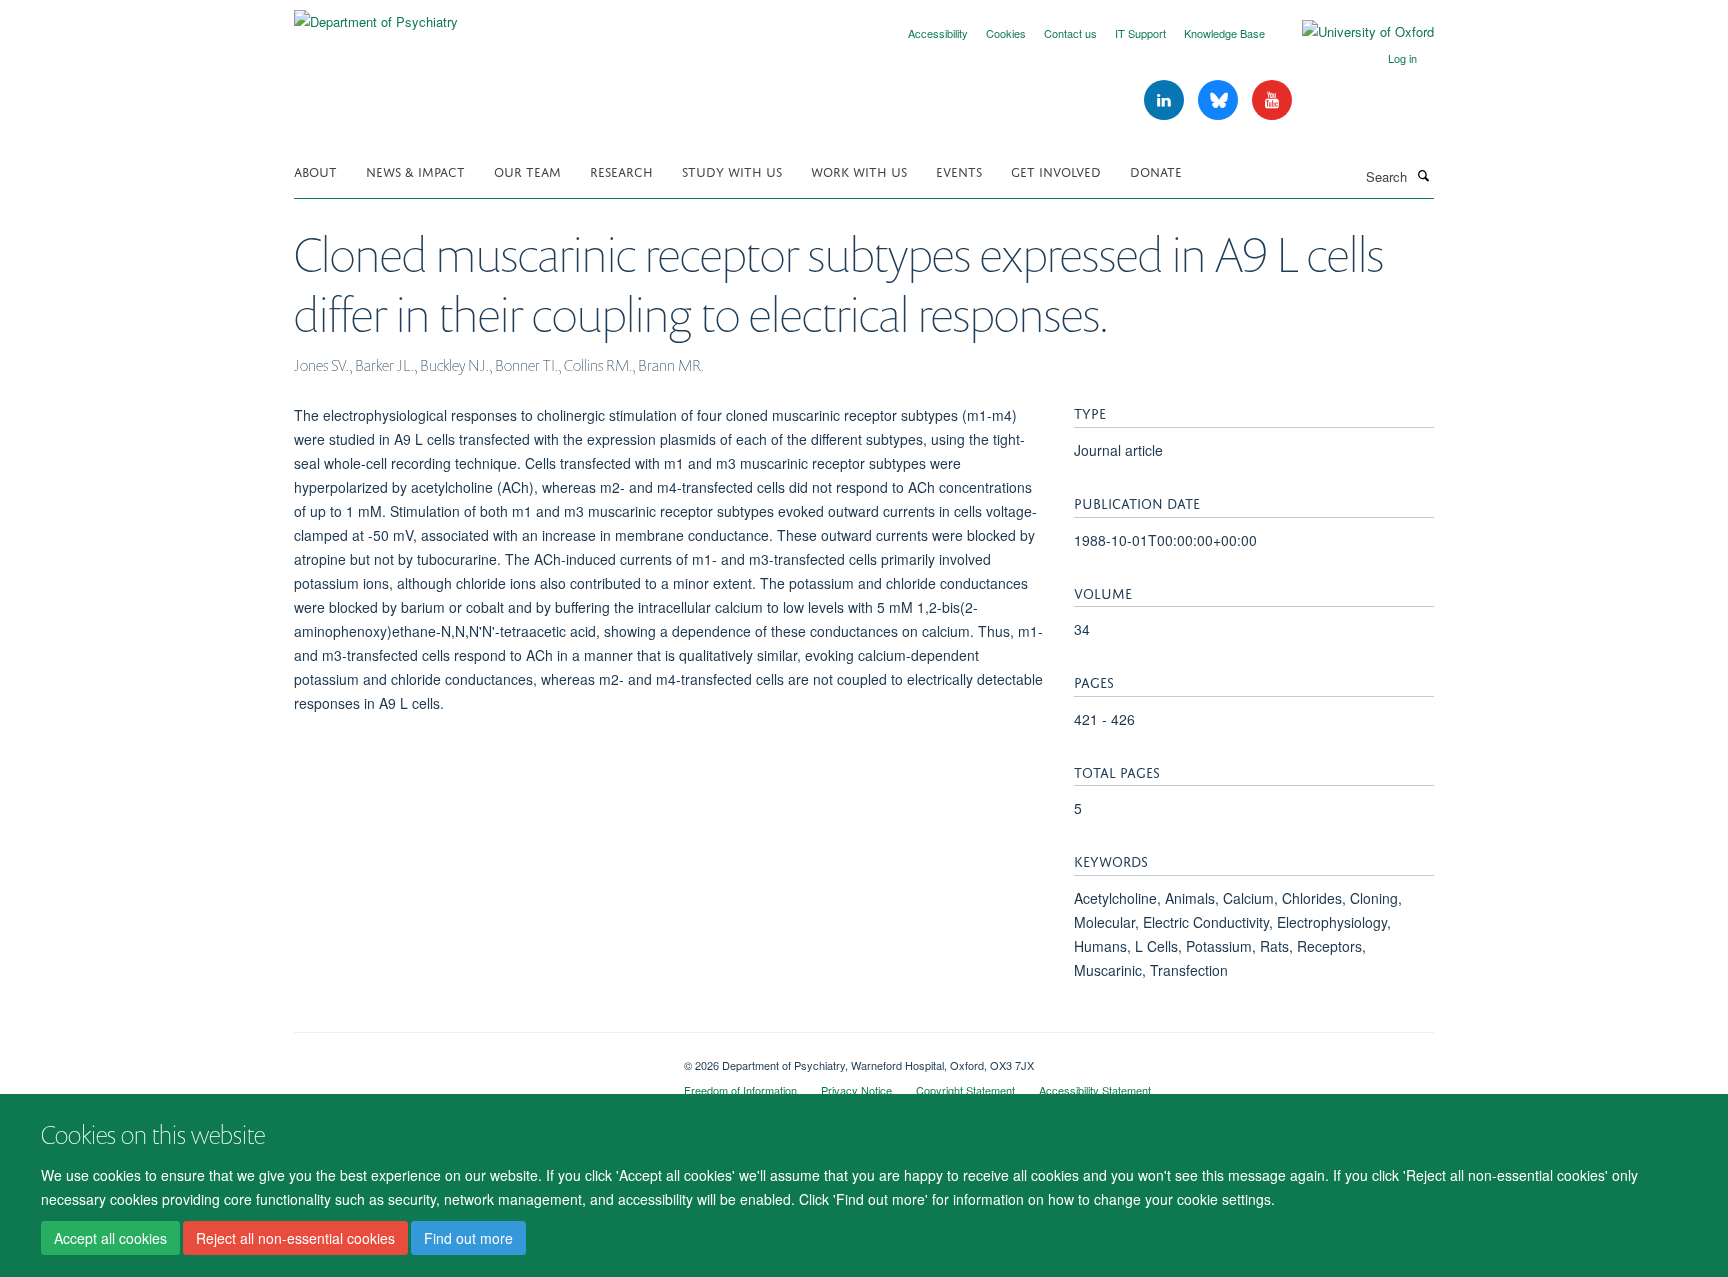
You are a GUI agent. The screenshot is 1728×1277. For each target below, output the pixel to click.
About (315, 170)
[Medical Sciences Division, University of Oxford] (474, 1058)
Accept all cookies (110, 1238)
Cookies (1006, 33)
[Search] (1423, 175)
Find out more (468, 1238)
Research (621, 170)
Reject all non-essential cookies (295, 1238)
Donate (1156, 170)
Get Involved (1056, 170)
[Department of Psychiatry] (376, 14)
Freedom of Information (740, 1090)
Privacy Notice (856, 1090)
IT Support (1140, 33)
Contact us (1070, 33)
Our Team (527, 170)
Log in (1402, 58)
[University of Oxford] (1353, 32)
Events (959, 170)
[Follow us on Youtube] (1272, 100)
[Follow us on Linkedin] (1166, 100)
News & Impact (415, 170)
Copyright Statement (965, 1090)
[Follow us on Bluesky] (1220, 100)
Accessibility (938, 33)
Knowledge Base (1224, 33)
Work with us (859, 170)
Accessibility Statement (1095, 1090)
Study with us (732, 170)
